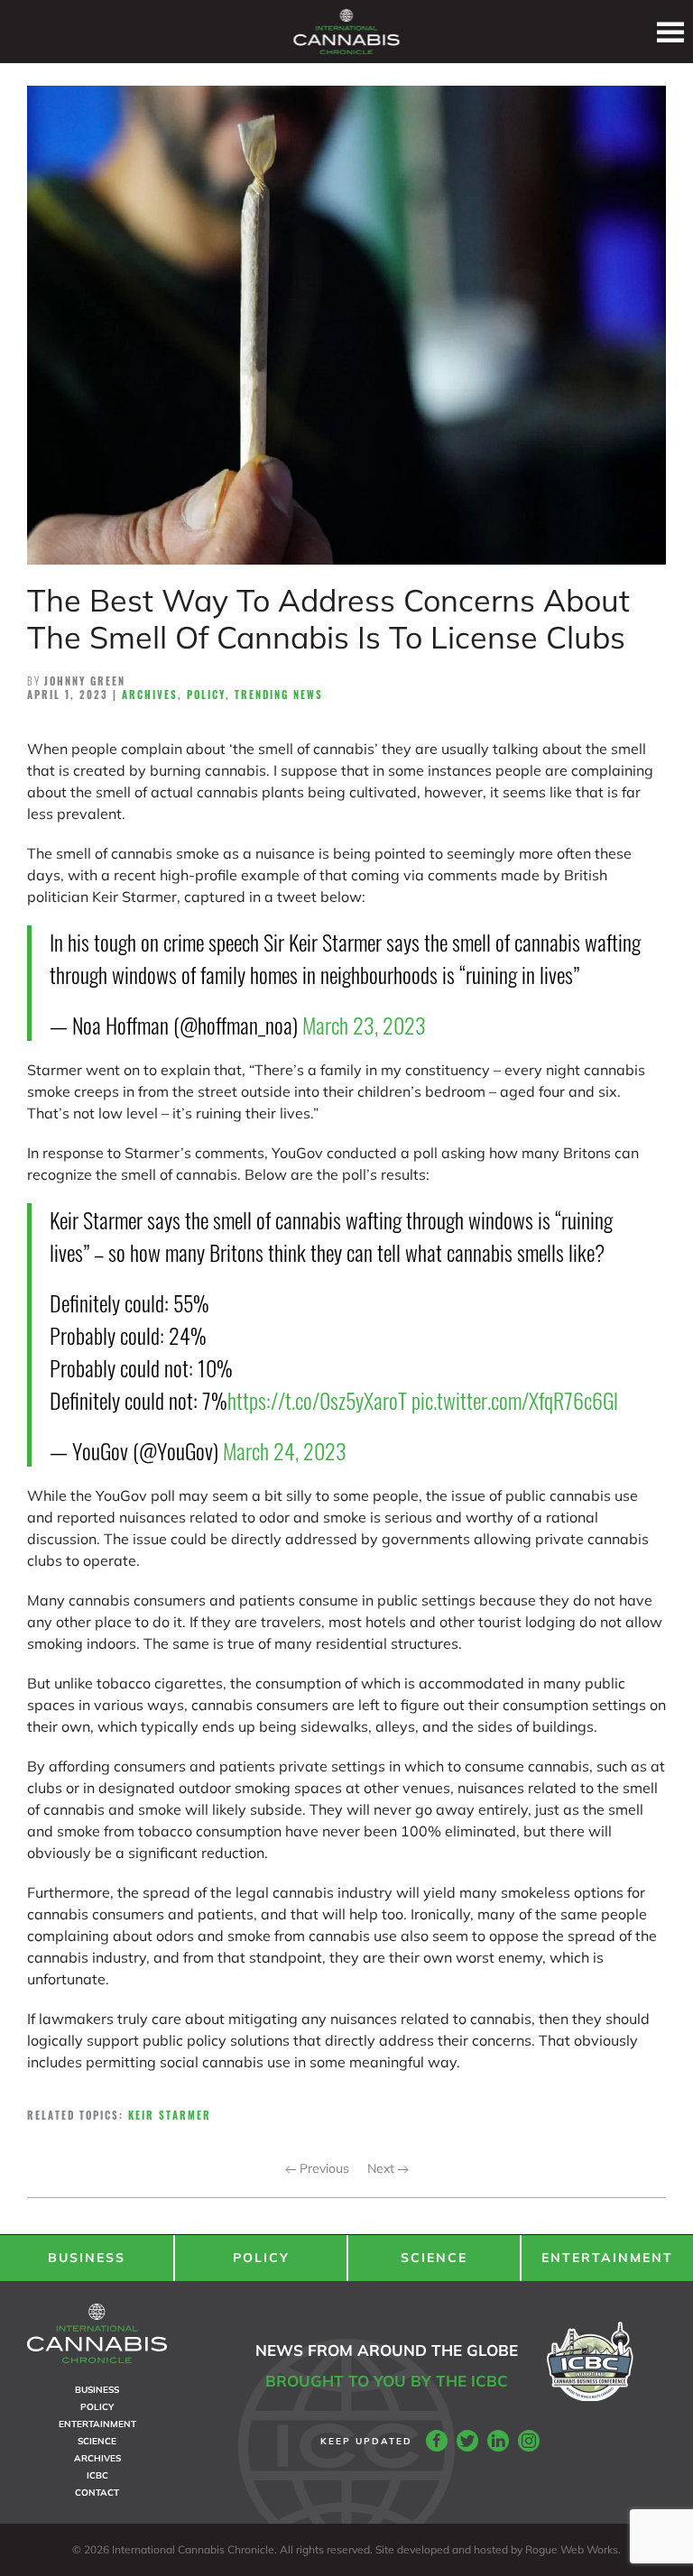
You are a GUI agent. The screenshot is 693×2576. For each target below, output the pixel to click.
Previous (323, 2168)
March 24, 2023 (285, 1450)
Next (383, 2168)
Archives (150, 695)
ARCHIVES (97, 2458)
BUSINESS (87, 2258)
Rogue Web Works (572, 2549)
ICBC (97, 2475)
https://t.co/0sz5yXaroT (317, 1400)
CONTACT (97, 2493)
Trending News (279, 695)
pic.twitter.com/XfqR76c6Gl (515, 1400)
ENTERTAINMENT (607, 2258)
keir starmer (170, 2115)
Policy (206, 695)
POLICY (261, 2258)
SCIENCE (434, 2258)
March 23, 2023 (364, 1025)
